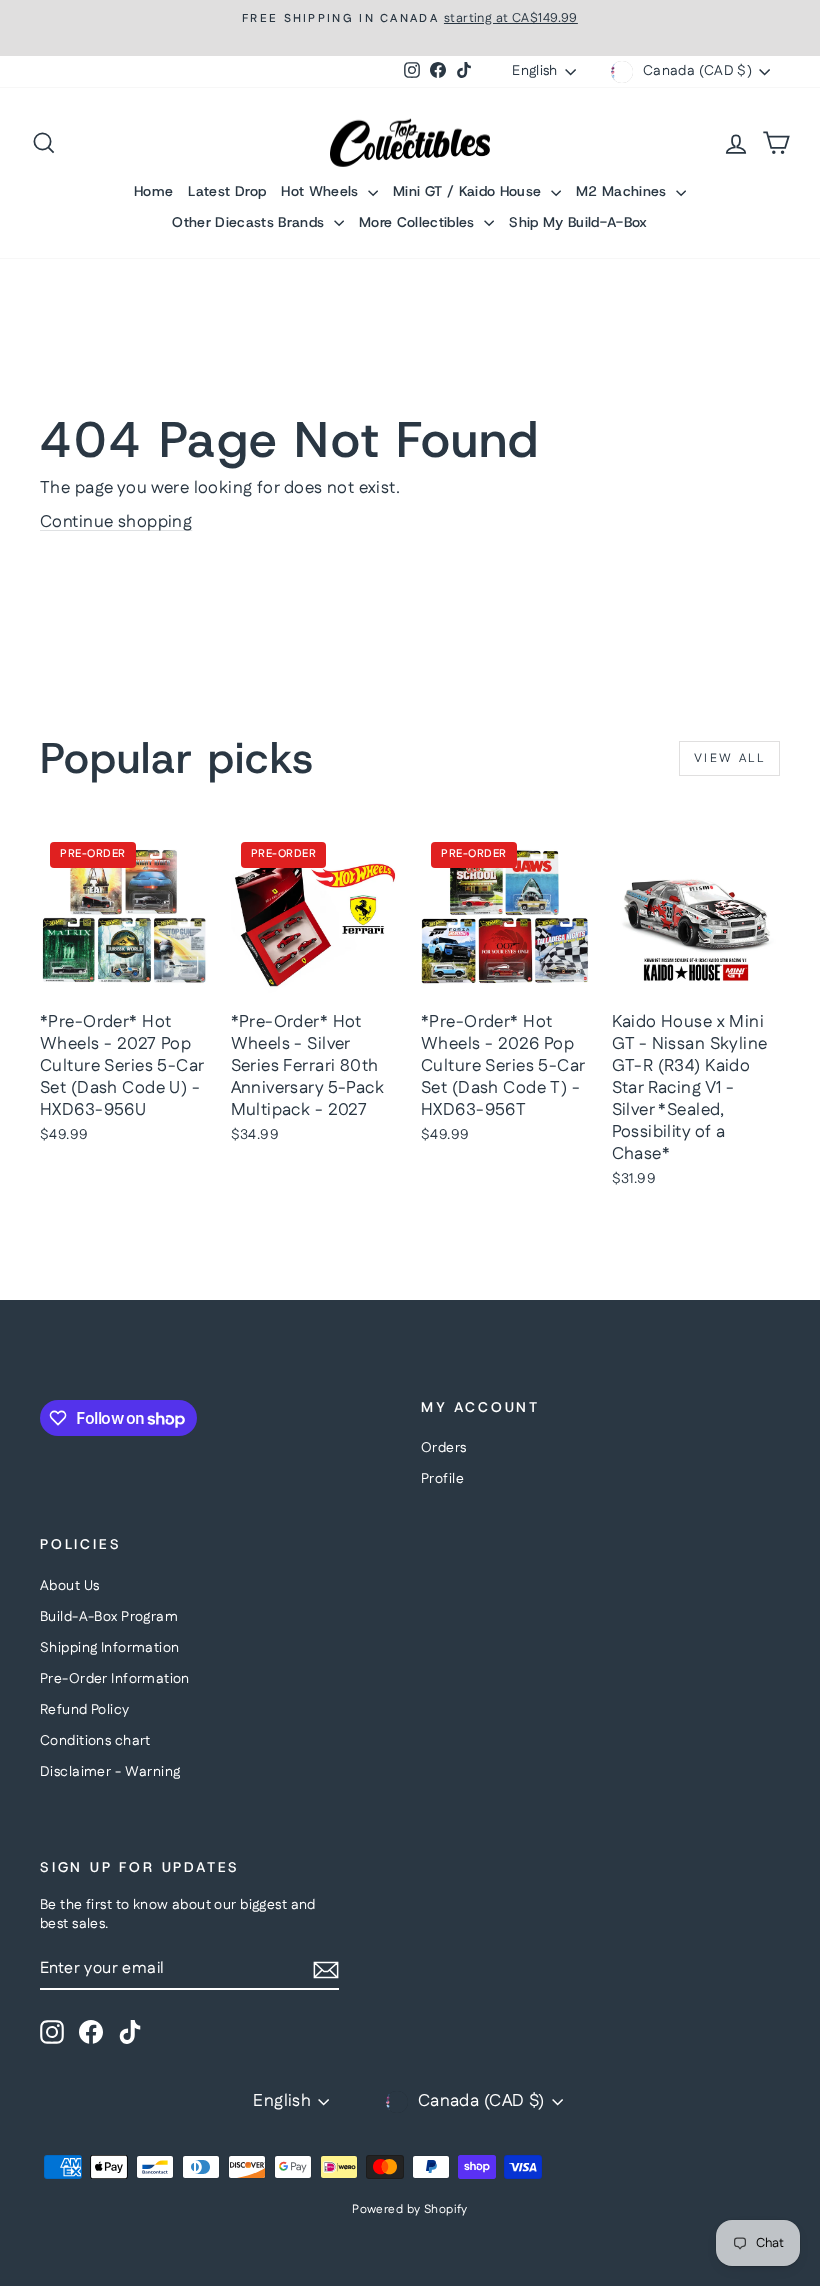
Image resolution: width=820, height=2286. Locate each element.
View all (729, 758)
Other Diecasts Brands (250, 222)
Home (153, 191)
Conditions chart (95, 1741)
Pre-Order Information (115, 1679)
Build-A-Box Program (109, 1617)
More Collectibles (419, 222)
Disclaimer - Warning (110, 1772)
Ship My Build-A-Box (578, 222)
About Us (69, 1586)
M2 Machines (623, 191)
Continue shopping (116, 522)
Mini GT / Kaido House (469, 191)
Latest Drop (227, 191)
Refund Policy (85, 1710)
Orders (444, 1448)
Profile (442, 1479)
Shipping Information (110, 1648)
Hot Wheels (322, 191)
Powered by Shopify (410, 2209)
